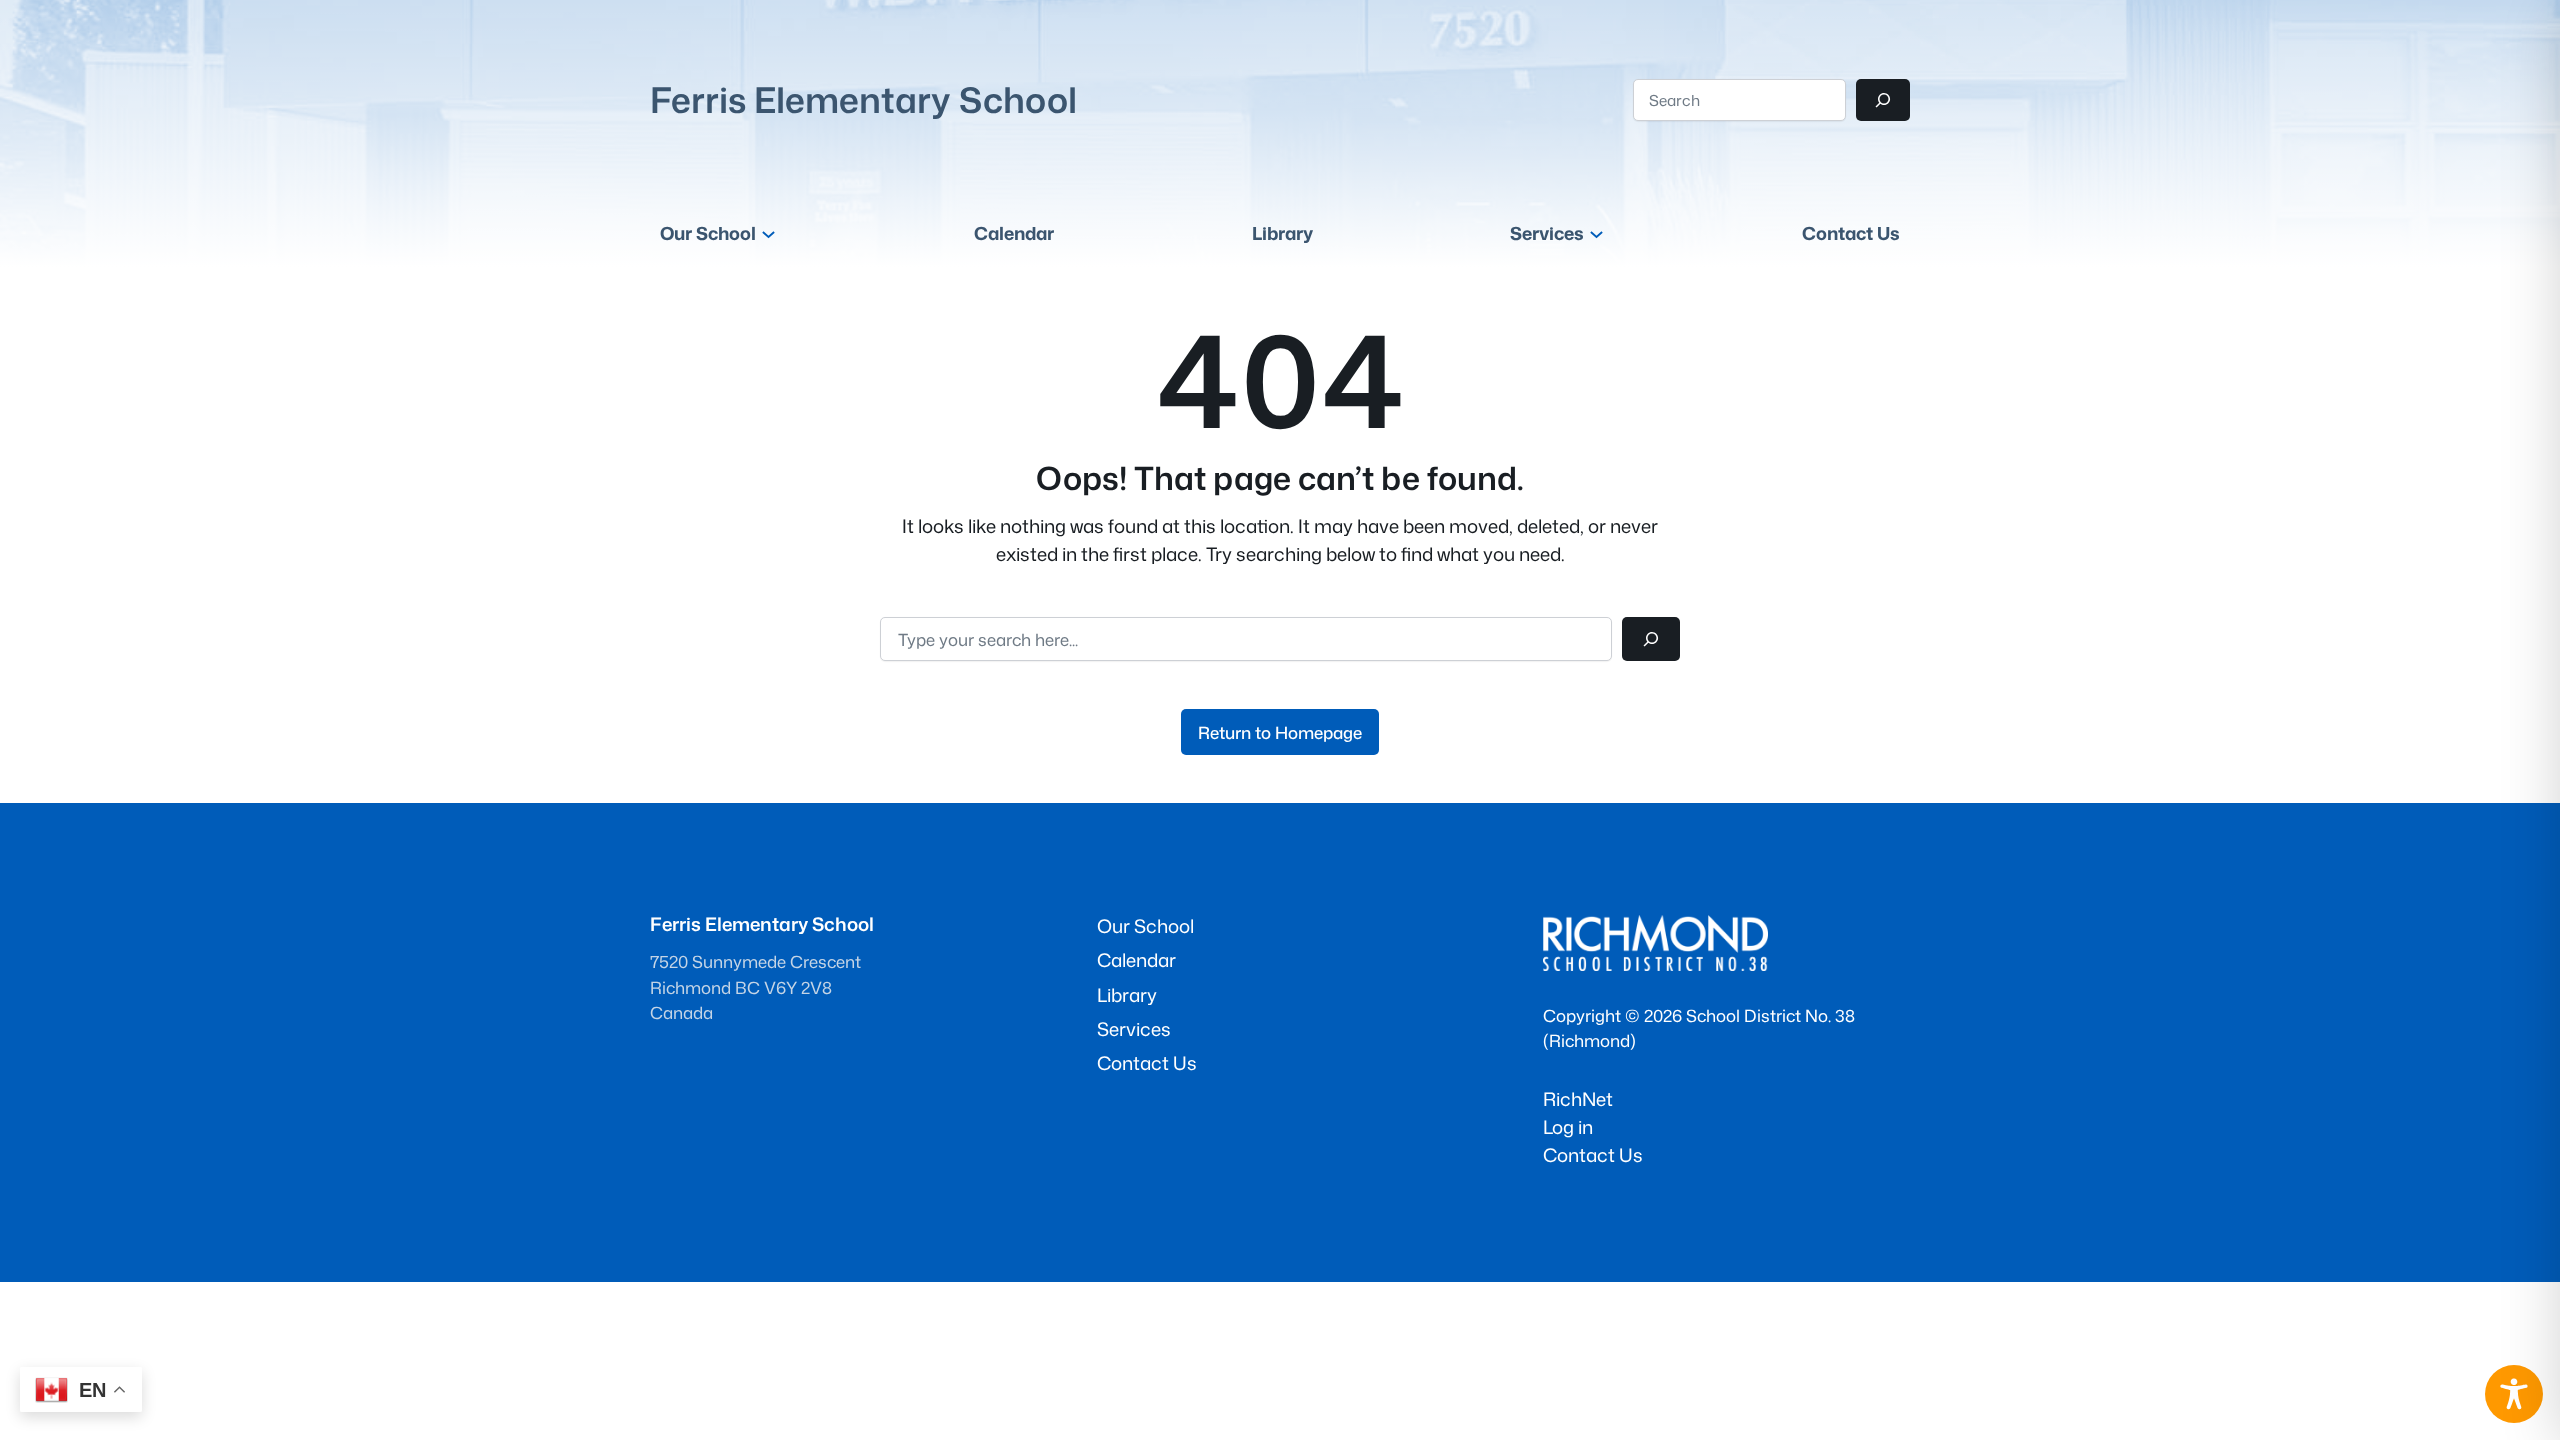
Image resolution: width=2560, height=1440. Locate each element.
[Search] (1883, 100)
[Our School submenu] (768, 233)
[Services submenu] (1596, 233)
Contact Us (1593, 1155)
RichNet (1578, 1099)
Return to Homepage (1280, 732)
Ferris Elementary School (863, 99)
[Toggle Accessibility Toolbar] (2514, 1394)
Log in (1568, 1127)
